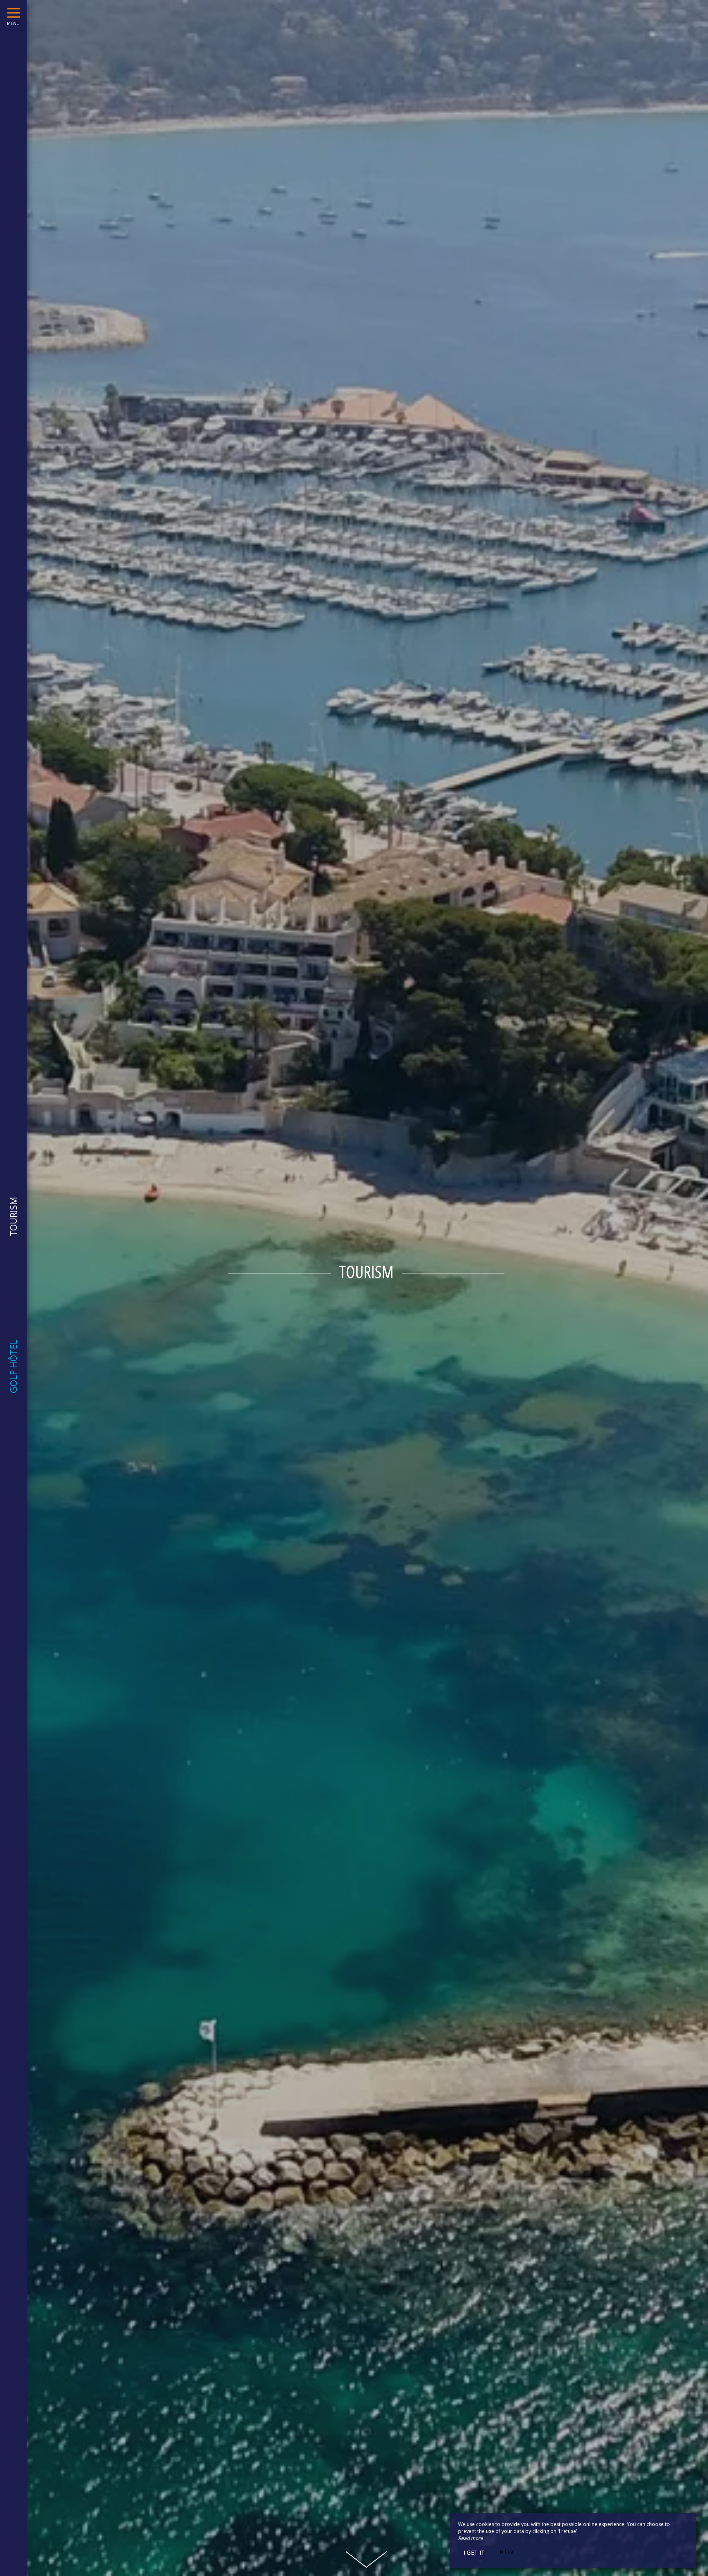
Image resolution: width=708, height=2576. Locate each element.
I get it (474, 2552)
